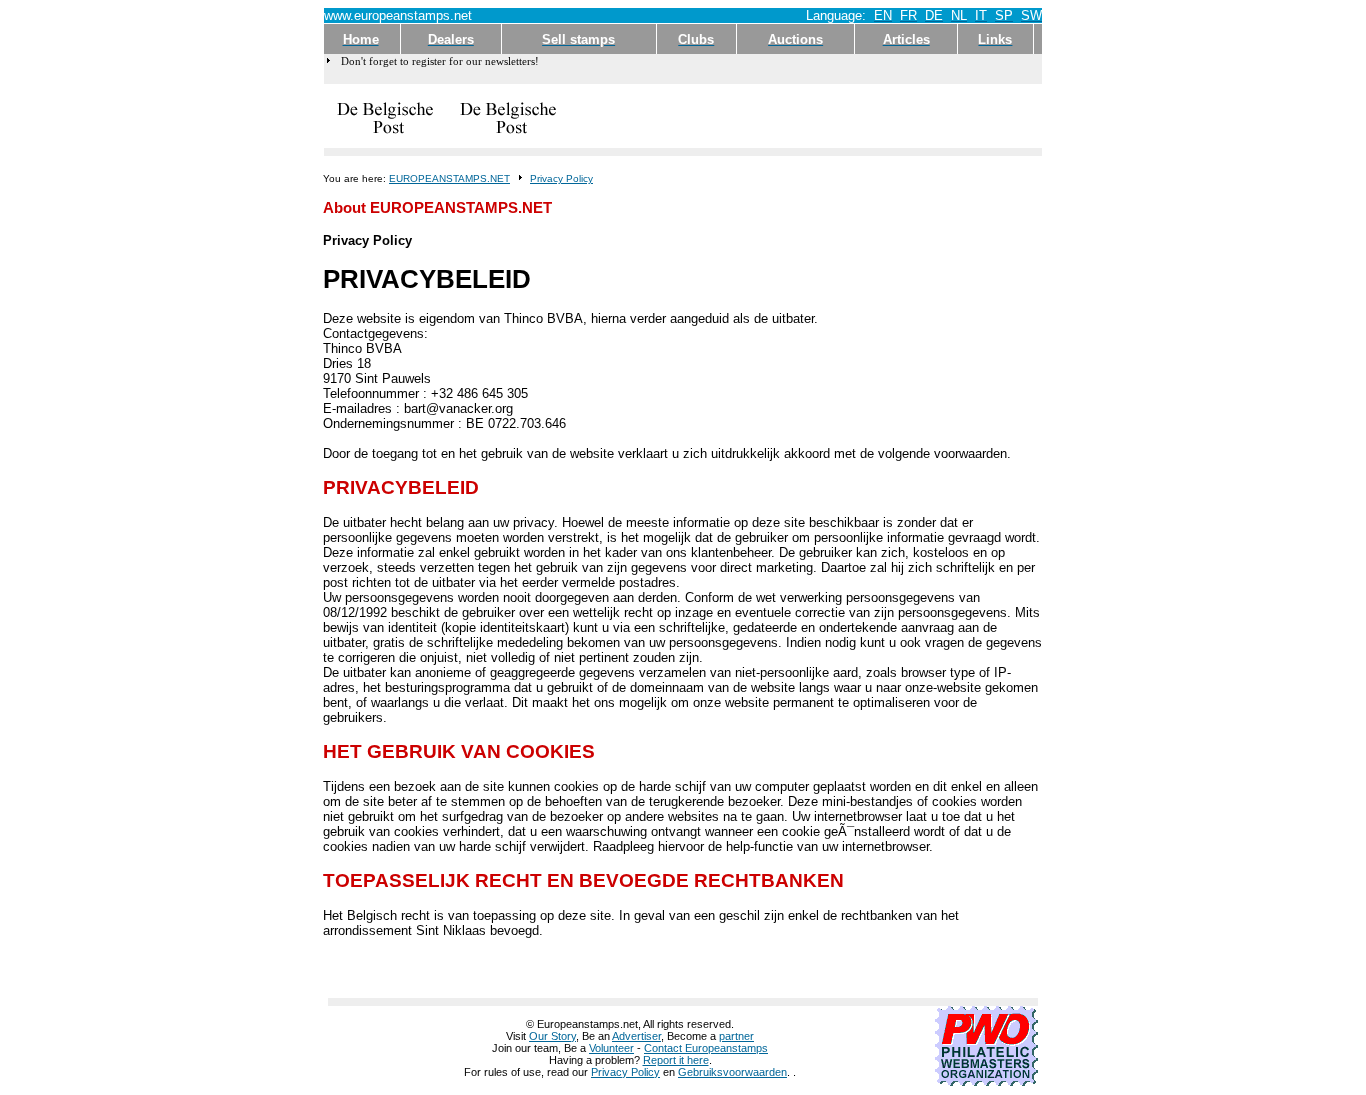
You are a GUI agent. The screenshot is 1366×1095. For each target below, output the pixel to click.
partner (736, 1036)
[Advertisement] (806, 116)
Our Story (552, 1036)
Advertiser (636, 1036)
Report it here (676, 1060)
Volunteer (611, 1048)
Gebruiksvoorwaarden (732, 1072)
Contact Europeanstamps (706, 1048)
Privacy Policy (561, 178)
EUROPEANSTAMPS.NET (449, 178)
